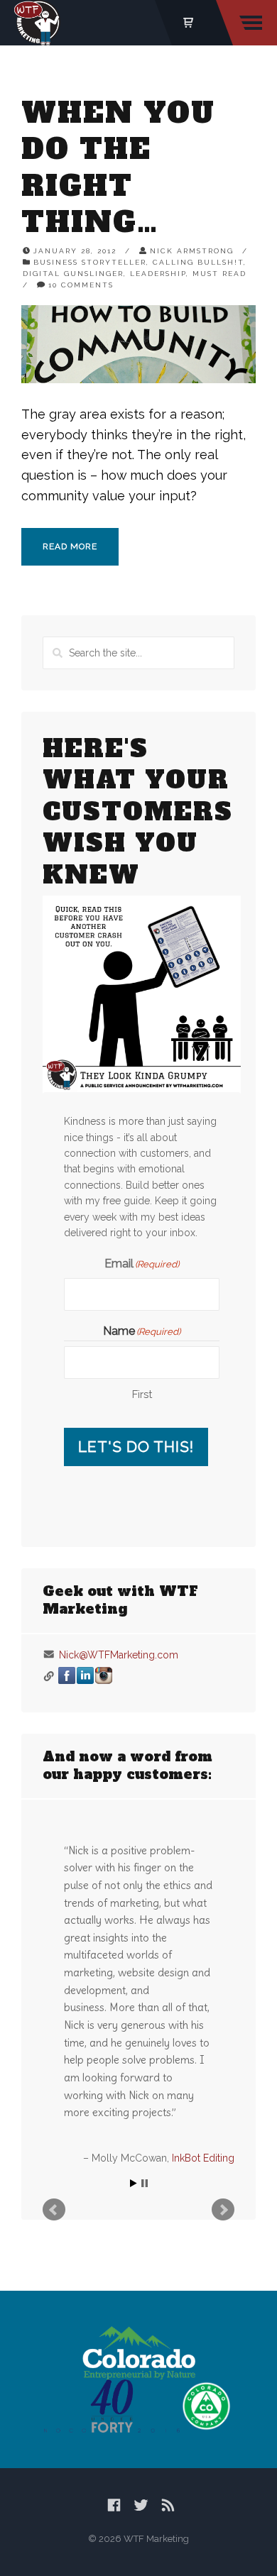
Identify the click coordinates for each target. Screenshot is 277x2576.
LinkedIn (85, 1675)
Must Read (219, 274)
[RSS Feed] (168, 2505)
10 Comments (81, 285)
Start (134, 2183)
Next (223, 2210)
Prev (54, 2210)
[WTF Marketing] (37, 23)
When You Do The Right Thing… (118, 167)
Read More (70, 546)
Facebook (67, 1675)
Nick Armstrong (192, 251)
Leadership (158, 274)
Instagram (104, 1675)
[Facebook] (114, 2505)
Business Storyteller (90, 262)
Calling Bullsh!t (198, 262)
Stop (145, 2183)
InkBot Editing (203, 2158)
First (142, 1394)
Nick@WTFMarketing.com (119, 1655)
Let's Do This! (136, 1447)
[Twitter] (141, 2505)
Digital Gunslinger (73, 274)
